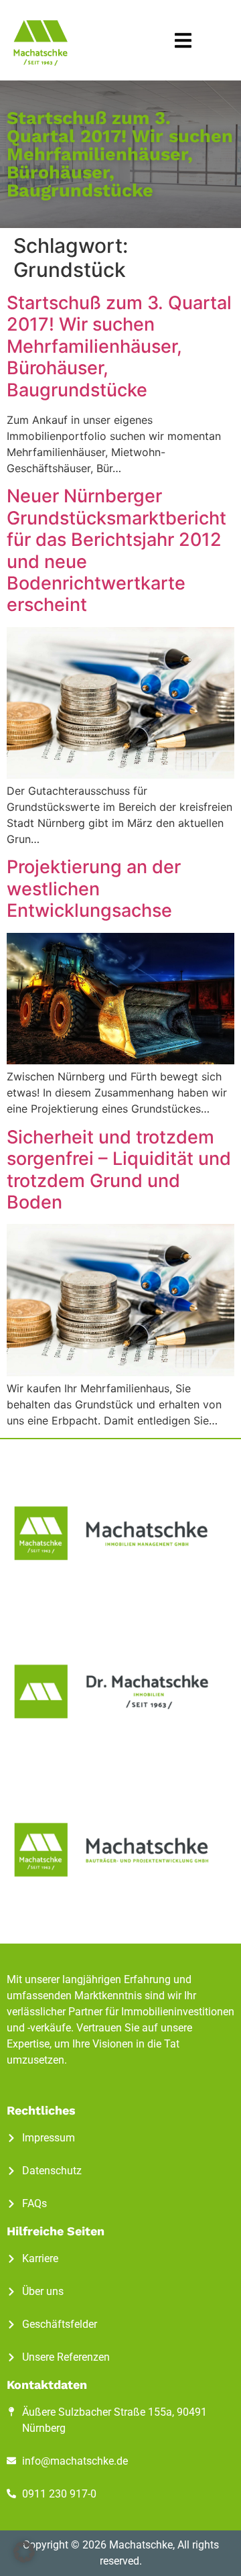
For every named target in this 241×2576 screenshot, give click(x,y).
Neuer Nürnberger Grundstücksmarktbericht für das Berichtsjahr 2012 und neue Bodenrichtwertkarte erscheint (116, 550)
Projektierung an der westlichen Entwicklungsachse (94, 889)
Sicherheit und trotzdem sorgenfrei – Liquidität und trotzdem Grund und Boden (119, 1170)
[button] (183, 41)
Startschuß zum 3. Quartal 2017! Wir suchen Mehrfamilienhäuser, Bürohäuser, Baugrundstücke (119, 346)
